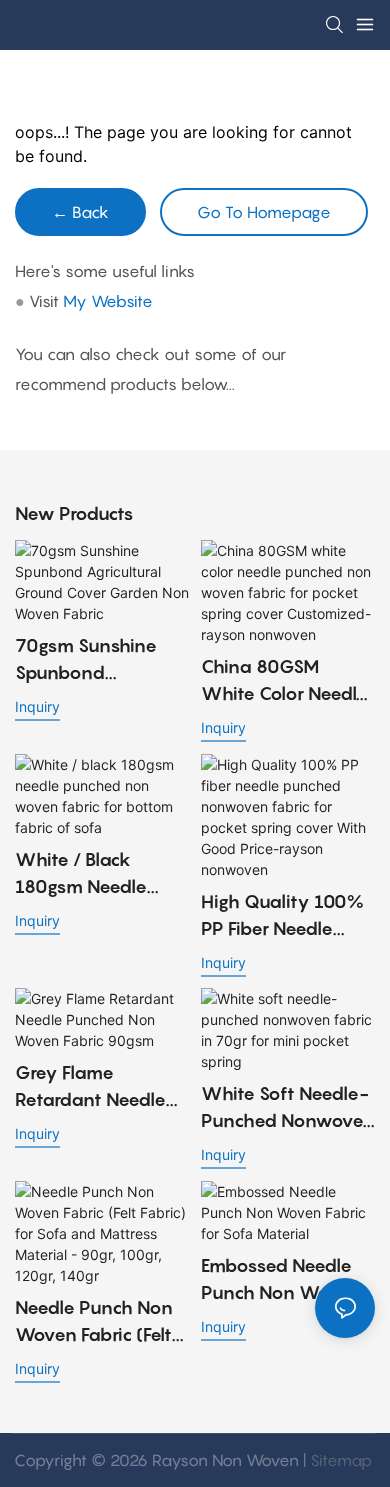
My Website (108, 301)
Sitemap (341, 1460)
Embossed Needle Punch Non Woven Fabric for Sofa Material (281, 1280)
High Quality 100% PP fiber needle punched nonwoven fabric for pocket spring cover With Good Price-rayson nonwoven (288, 916)
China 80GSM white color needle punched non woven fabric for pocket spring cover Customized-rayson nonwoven (286, 681)
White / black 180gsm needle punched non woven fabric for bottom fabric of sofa (88, 874)
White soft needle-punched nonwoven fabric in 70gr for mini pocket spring (288, 1108)
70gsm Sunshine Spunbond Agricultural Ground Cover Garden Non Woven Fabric (98, 660)
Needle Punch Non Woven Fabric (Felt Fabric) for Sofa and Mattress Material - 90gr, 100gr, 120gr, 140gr (101, 1322)
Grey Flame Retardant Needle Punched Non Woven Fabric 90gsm (90, 1087)
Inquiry (37, 706)
